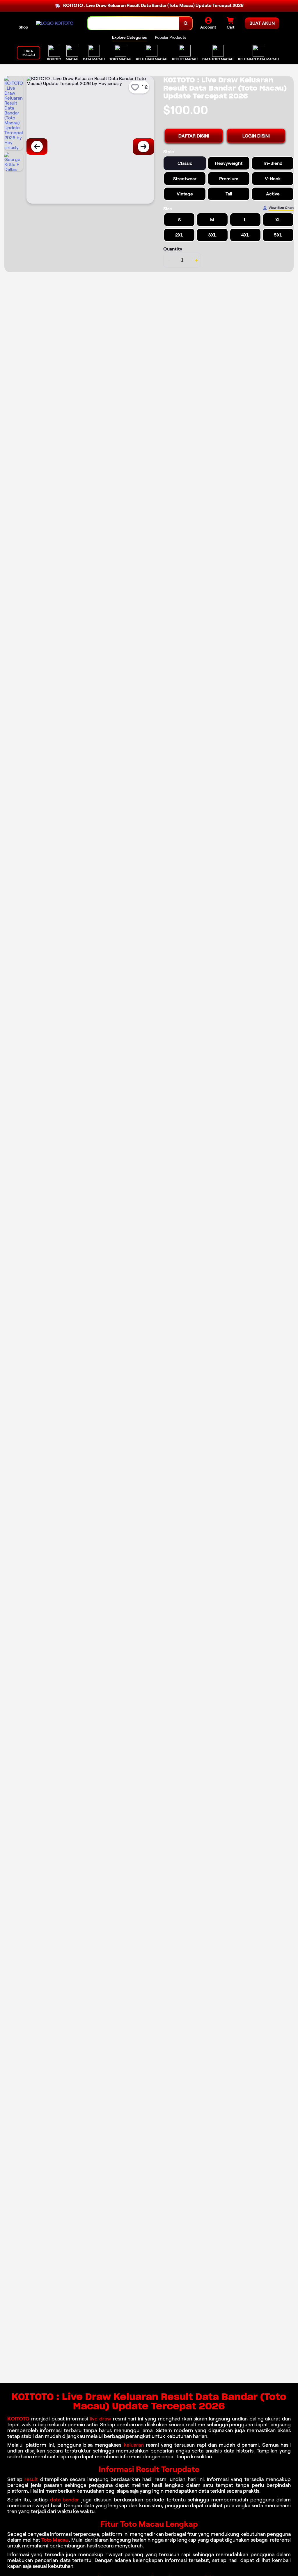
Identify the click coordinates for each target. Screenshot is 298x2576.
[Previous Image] (37, 147)
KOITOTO (18, 2419)
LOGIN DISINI (256, 136)
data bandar (65, 2500)
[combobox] (134, 23)
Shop (23, 27)
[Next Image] (143, 147)
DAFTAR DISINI (194, 136)
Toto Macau (55, 2540)
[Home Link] (55, 23)
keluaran (134, 2445)
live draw (100, 2419)
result (31, 2479)
